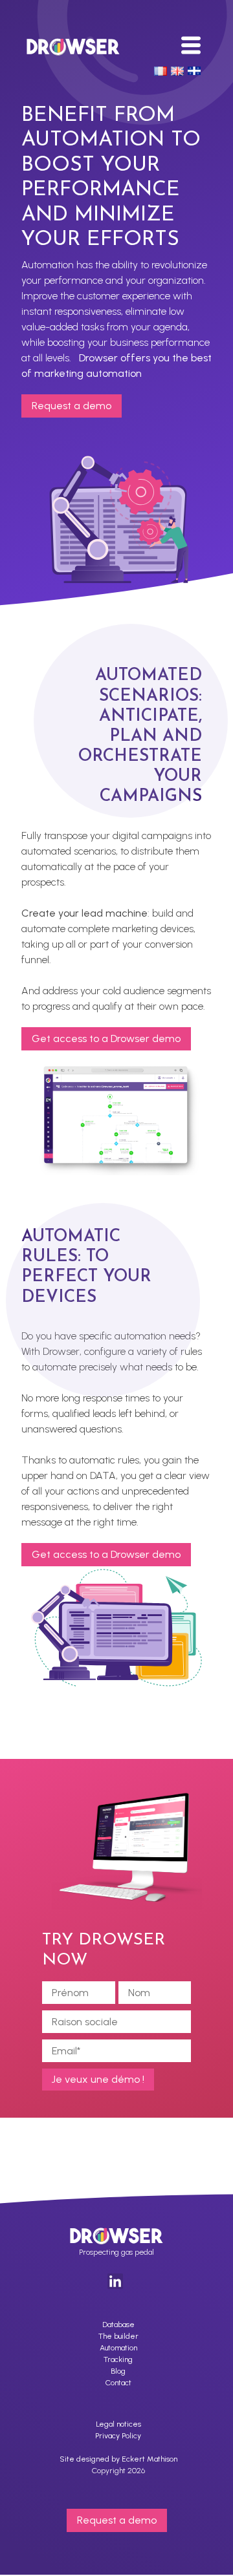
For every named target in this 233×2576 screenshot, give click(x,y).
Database (118, 2325)
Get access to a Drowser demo (106, 1038)
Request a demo (72, 406)
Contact (118, 2383)
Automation (118, 2348)
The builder (118, 2336)
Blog (118, 2371)
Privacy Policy (118, 2436)
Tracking (118, 2359)
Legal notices (118, 2424)
